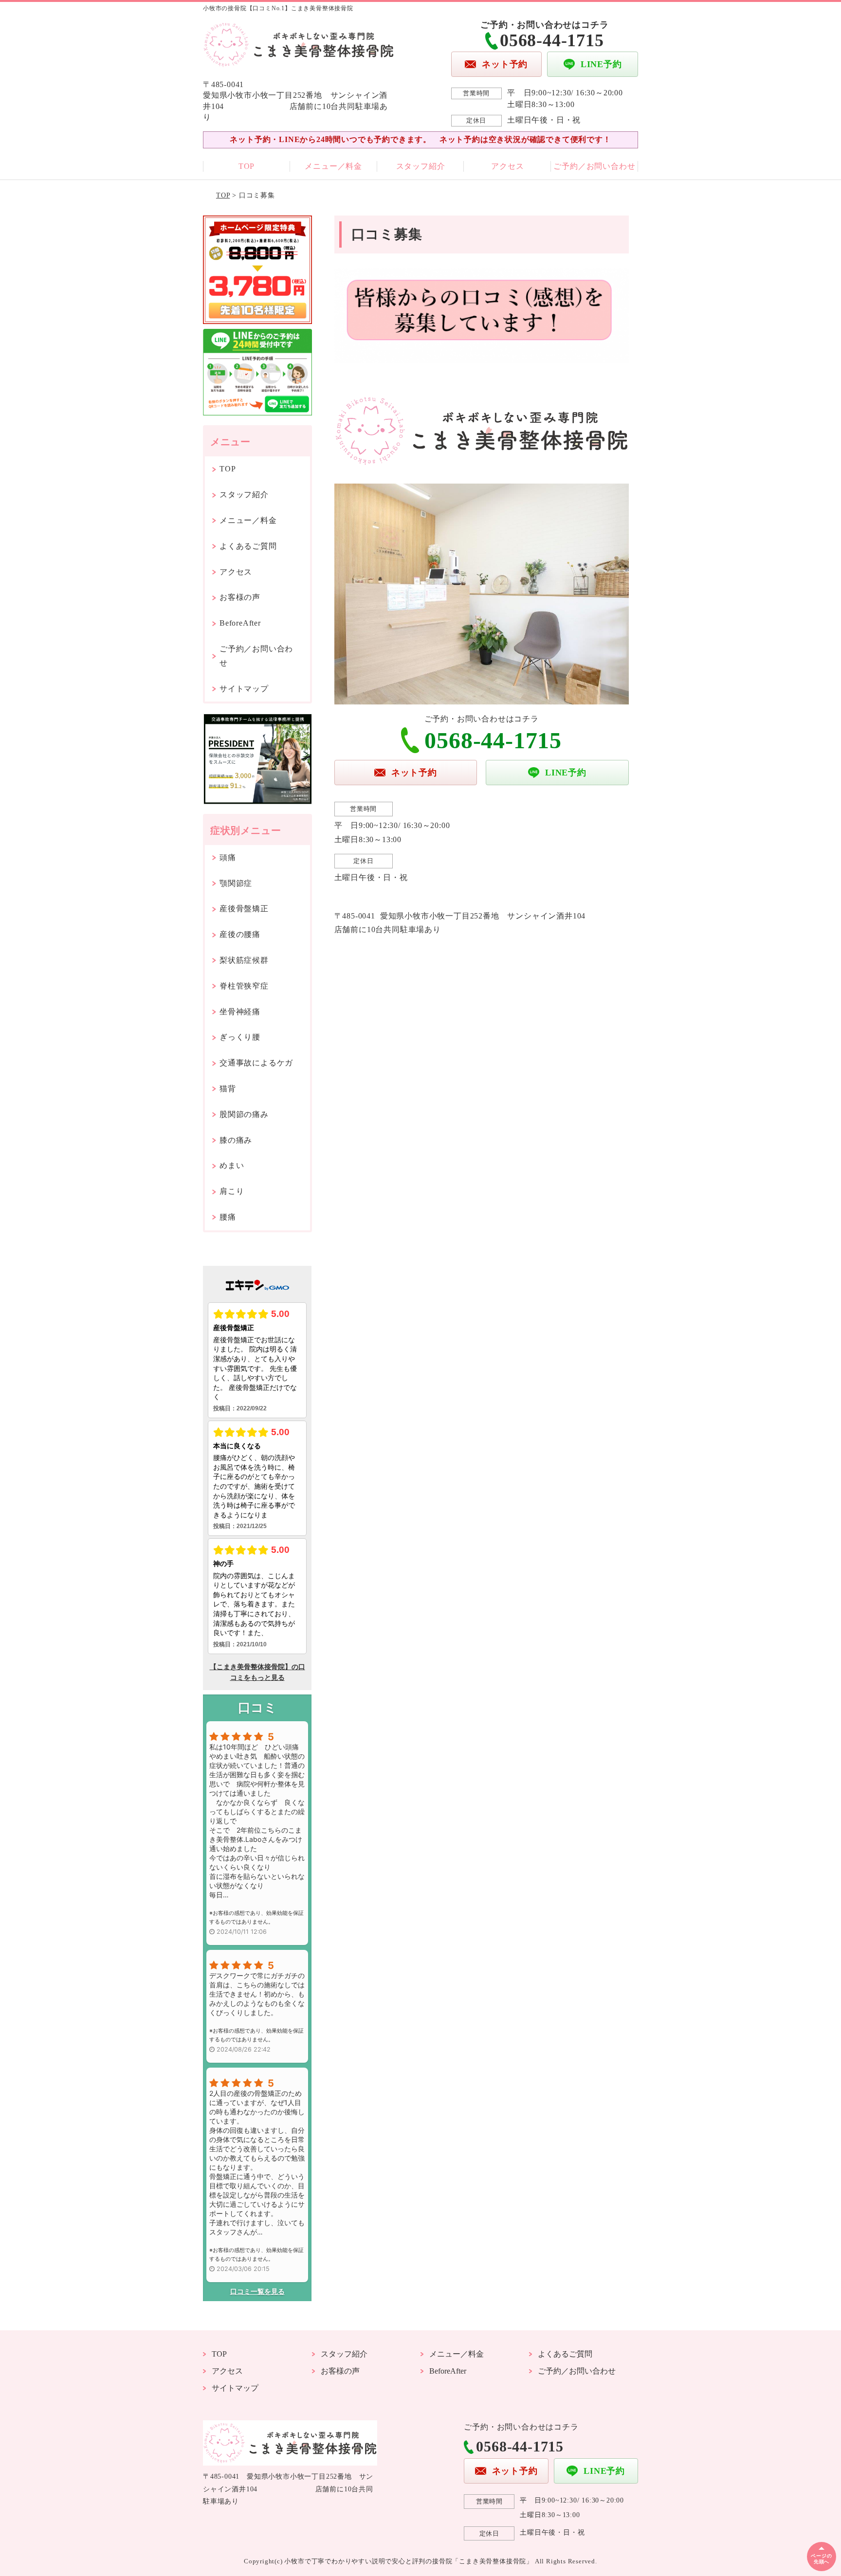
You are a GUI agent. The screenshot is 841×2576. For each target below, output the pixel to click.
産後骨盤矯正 (244, 909)
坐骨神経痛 (240, 1012)
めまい (232, 1165)
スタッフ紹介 (421, 166)
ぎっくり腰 (240, 1037)
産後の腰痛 (240, 934)
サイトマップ (244, 689)
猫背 (228, 1089)
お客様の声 (240, 597)
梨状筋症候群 (244, 960)
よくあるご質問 (248, 546)
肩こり (232, 1191)
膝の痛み (236, 1140)
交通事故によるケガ (256, 1063)
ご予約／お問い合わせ (594, 166)
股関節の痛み (244, 1114)
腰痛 (228, 1217)
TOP (247, 166)
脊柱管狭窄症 (244, 986)
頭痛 (228, 857)
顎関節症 (236, 883)
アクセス (507, 166)
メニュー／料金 (333, 166)
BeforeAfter (240, 623)
